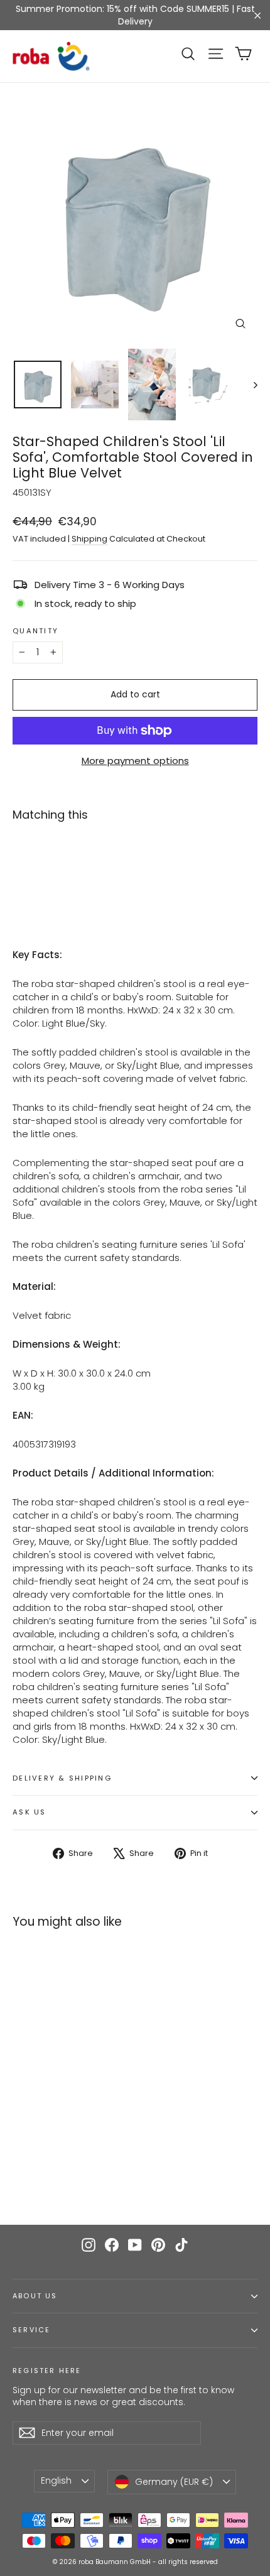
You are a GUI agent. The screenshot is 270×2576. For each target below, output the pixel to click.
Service (31, 2330)
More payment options (135, 761)
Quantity (35, 631)
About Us (35, 2296)
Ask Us (30, 1812)
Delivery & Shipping (62, 1778)
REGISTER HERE (47, 2371)
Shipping (89, 539)
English (56, 2480)
